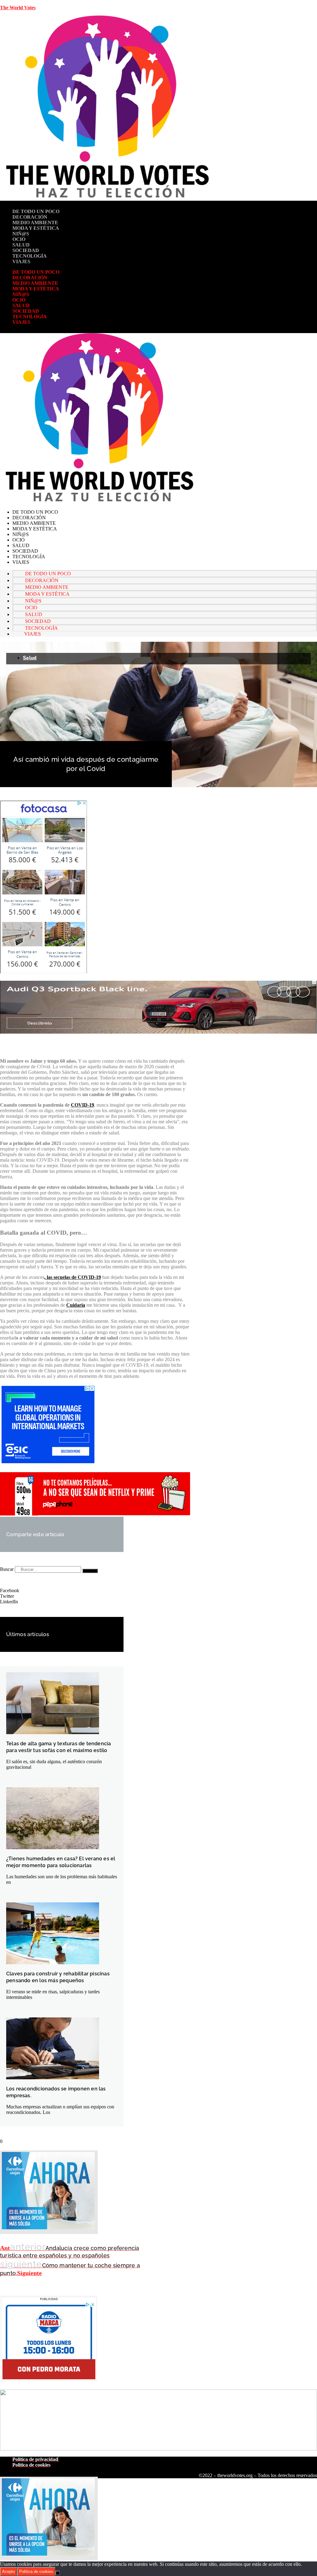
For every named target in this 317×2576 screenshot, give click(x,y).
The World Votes (18, 8)
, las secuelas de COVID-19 (73, 1277)
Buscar (7, 1569)
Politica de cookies (36, 2572)
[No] (58, 2573)
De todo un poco (36, 211)
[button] (62, 1591)
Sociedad (26, 250)
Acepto (9, 2572)
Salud (21, 245)
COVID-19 (83, 1105)
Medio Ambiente (35, 223)
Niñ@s (21, 234)
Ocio (19, 239)
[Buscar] (90, 1571)
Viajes (21, 261)
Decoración (30, 217)
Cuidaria (76, 1305)
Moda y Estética (36, 228)
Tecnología (30, 256)
